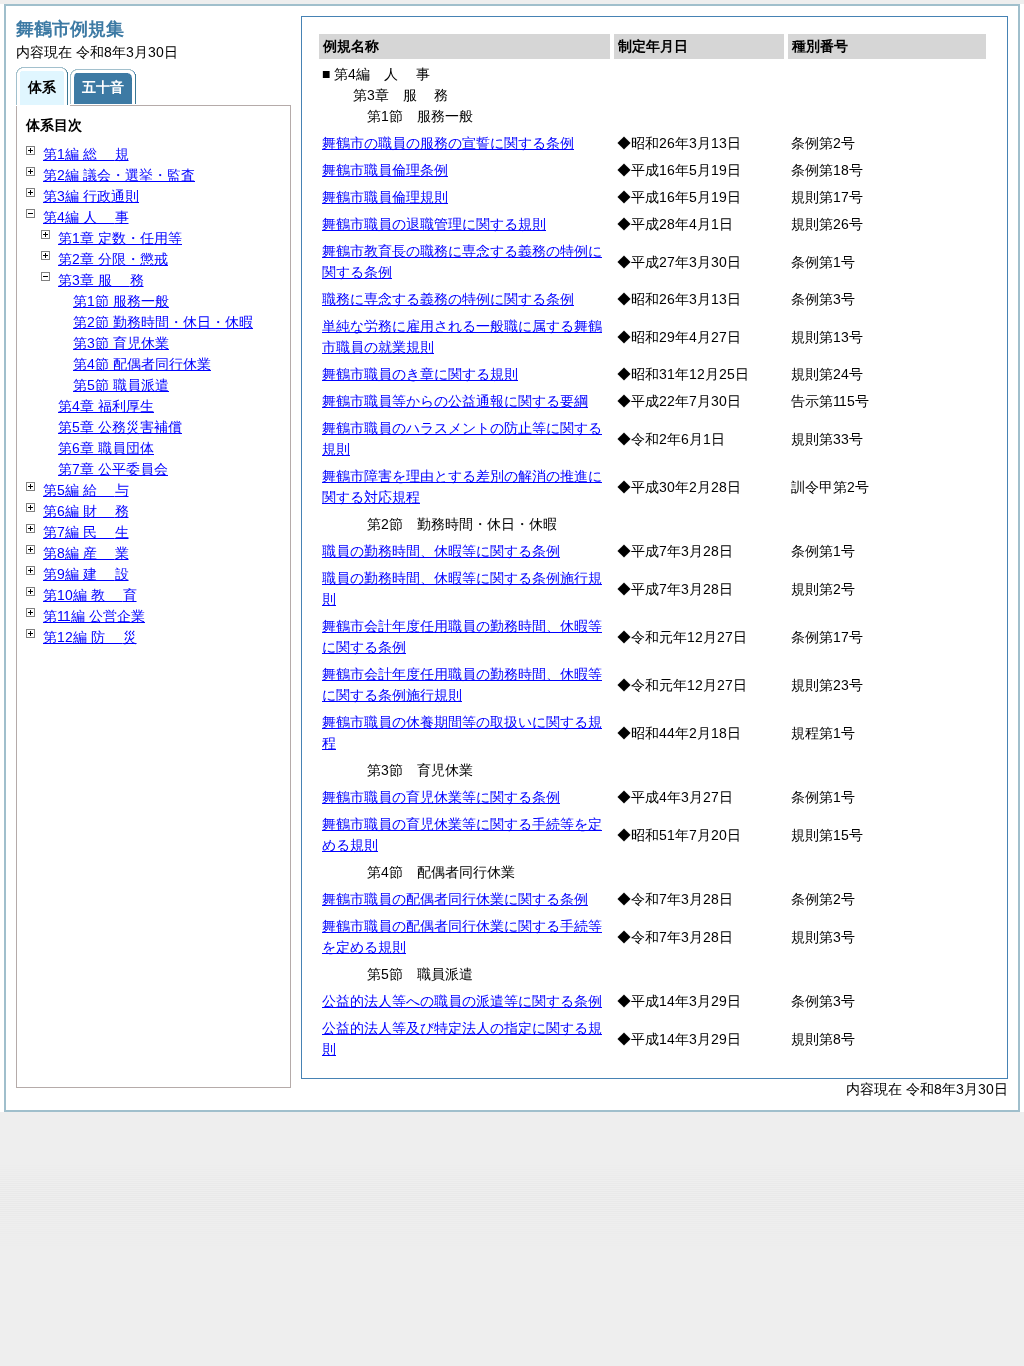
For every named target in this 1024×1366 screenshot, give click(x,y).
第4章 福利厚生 (106, 406)
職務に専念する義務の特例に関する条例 (448, 299)
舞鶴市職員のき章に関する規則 (420, 374)
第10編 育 (90, 595)
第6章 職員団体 (106, 448)
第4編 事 (86, 217)
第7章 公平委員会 (113, 469)
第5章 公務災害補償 (120, 427)
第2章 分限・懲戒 (113, 259)
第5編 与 (86, 490)
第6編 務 (86, 511)
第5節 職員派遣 (121, 385)
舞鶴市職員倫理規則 (385, 197)
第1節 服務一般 (121, 301)
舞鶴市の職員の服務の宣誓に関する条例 (448, 143)
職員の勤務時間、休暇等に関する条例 (441, 551)
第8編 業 (86, 553)
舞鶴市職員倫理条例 (385, 170)
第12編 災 (90, 637)
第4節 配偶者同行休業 (142, 364)
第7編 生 (86, 532)
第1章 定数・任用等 (120, 238)
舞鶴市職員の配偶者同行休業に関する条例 (455, 899)
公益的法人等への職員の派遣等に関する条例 (462, 1001)
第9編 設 (86, 574)
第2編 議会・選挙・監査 (119, 175)
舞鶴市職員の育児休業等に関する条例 (441, 797)
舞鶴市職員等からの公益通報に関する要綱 (455, 401)
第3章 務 (101, 280)
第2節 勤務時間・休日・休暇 (163, 322)
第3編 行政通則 (91, 196)
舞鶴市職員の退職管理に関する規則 (434, 224)
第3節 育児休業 (121, 343)
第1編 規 (86, 154)
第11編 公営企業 (94, 616)
